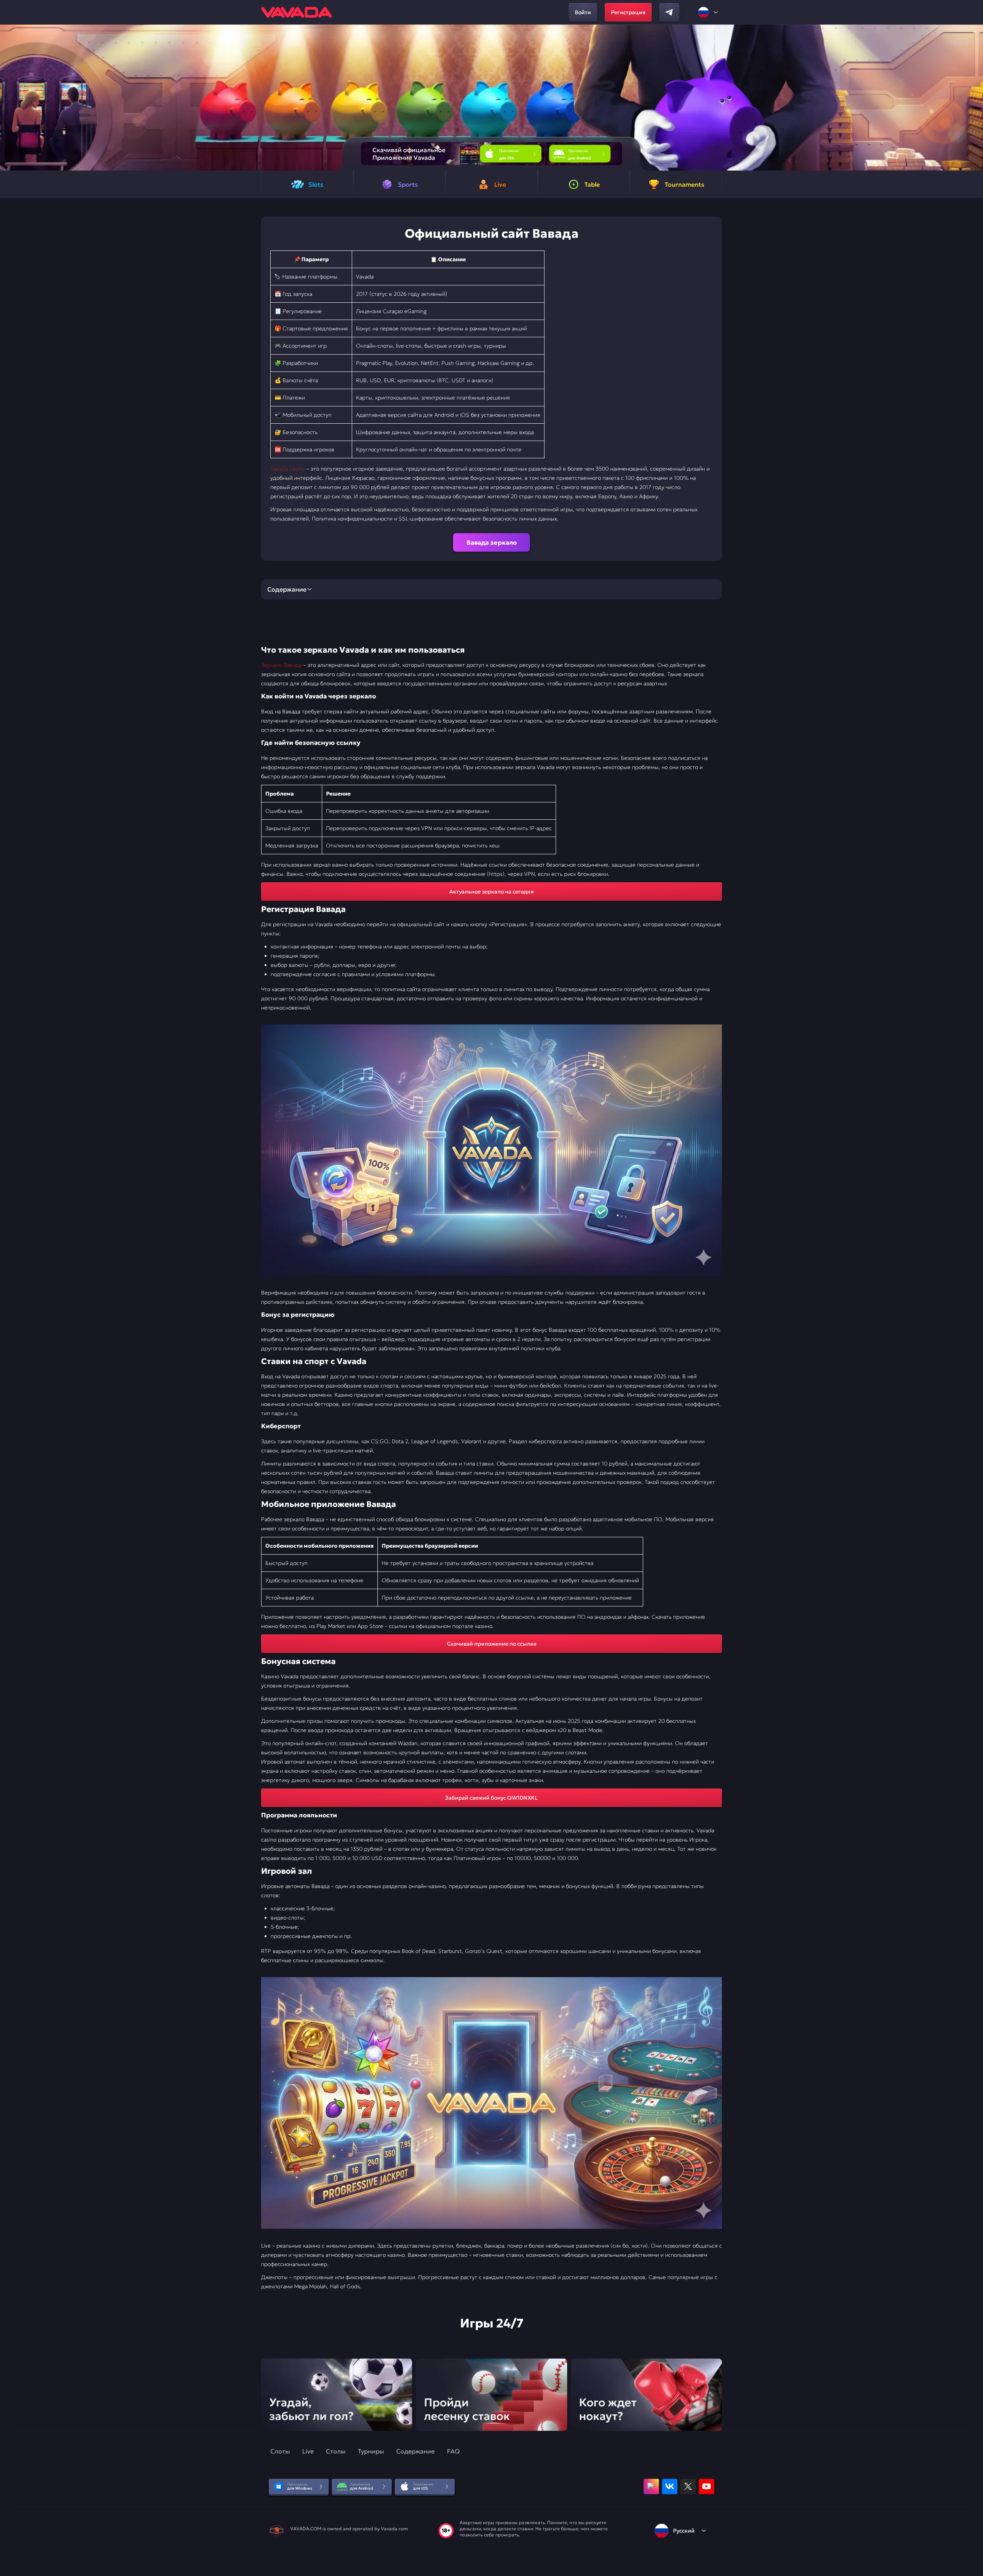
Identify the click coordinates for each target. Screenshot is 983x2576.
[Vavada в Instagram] (651, 2486)
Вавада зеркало (492, 542)
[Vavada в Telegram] (669, 12)
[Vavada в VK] (670, 2486)
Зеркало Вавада (281, 665)
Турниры (371, 2451)
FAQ (453, 2451)
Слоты (280, 2451)
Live (308, 2451)
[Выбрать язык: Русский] (708, 12)
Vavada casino (288, 469)
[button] (974, 98)
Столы (336, 2451)
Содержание (415, 2451)
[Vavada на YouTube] (707, 2486)
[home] (296, 12)
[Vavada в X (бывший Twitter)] (688, 2486)
